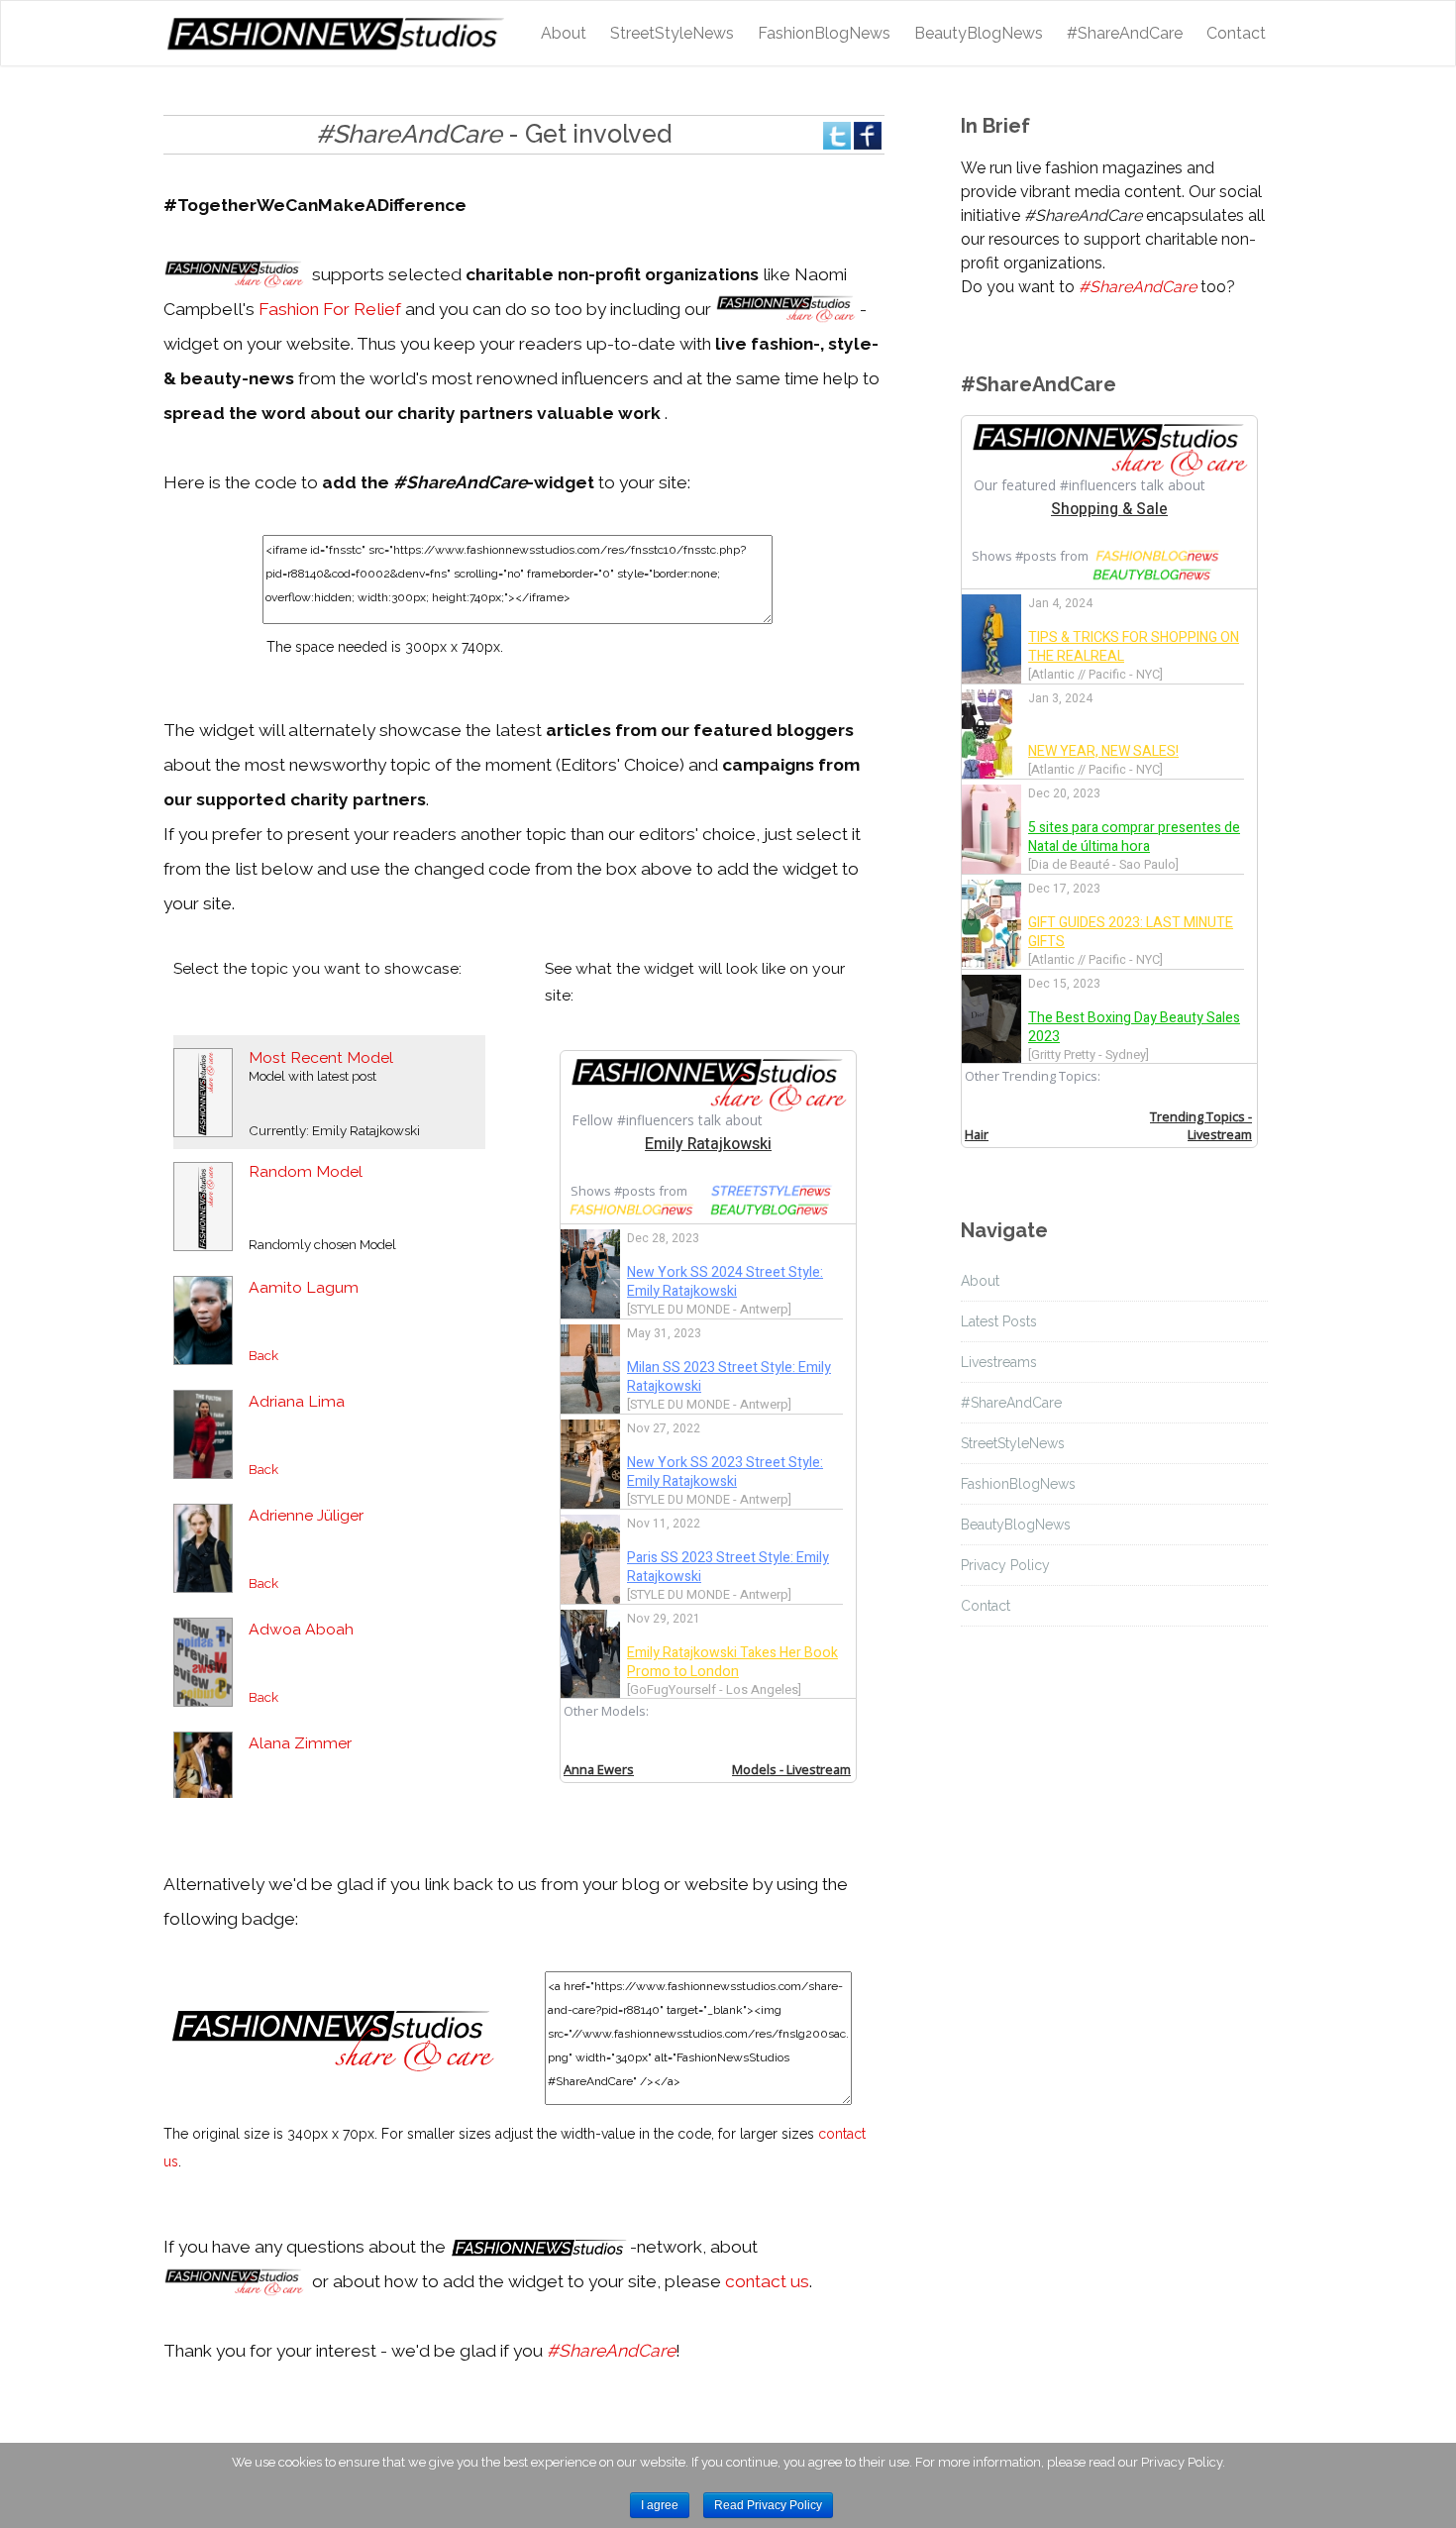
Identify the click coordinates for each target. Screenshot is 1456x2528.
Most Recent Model (321, 1057)
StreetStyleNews (672, 33)
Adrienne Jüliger (306, 1515)
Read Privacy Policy (768, 2505)
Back (263, 1355)
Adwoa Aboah (301, 1629)
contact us (767, 2281)
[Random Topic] (203, 1205)
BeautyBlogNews (979, 33)
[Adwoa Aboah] (203, 1661)
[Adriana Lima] (203, 1433)
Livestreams (999, 1362)
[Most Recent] (203, 1091)
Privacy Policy (1005, 1565)
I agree (660, 2505)
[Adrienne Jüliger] (203, 1547)
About (564, 33)
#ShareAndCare (1125, 33)
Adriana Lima (297, 1401)
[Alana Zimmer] (203, 1775)
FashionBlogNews (824, 33)
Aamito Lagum (304, 1287)
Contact (1236, 33)
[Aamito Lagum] (203, 1319)
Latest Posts (999, 1321)
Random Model (306, 1171)
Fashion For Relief (330, 309)
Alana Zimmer (300, 1743)
